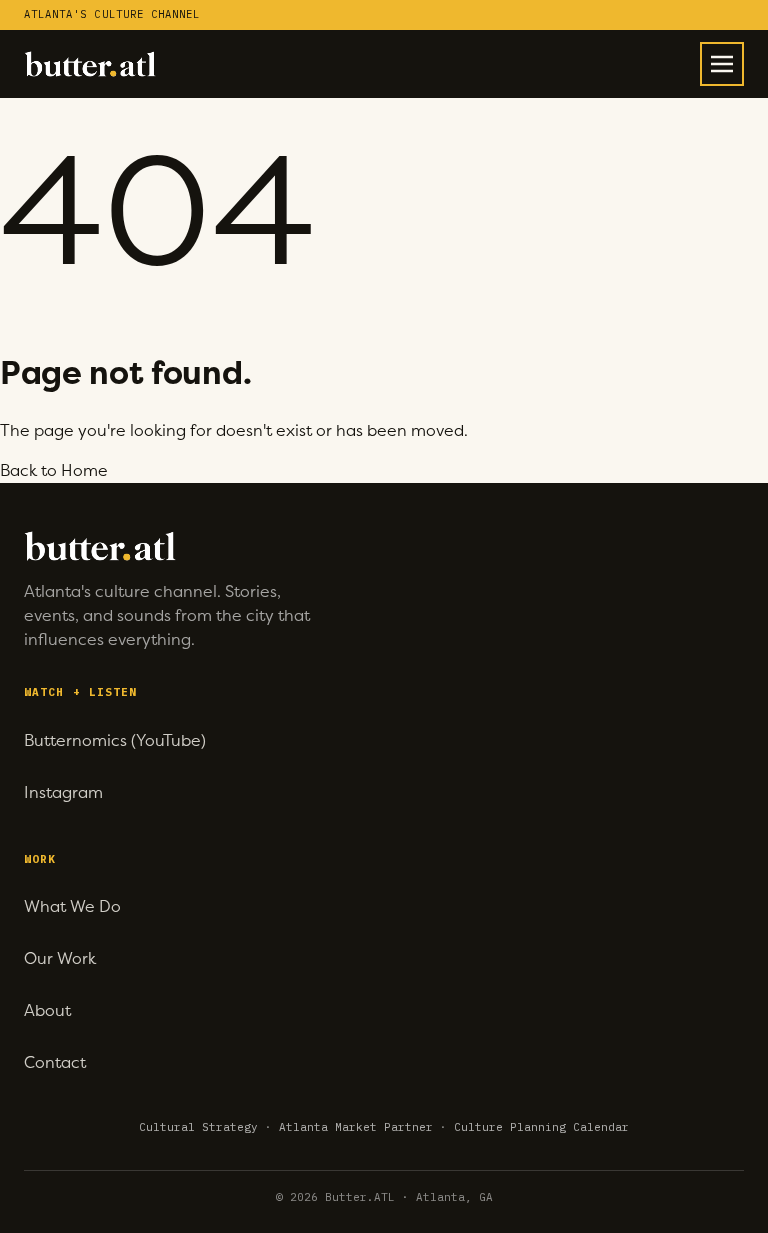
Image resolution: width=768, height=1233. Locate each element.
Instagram (63, 792)
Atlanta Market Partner (356, 1127)
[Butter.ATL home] (90, 64)
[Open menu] (722, 64)
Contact (55, 1062)
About (47, 1010)
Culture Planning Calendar (541, 1127)
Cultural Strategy (198, 1127)
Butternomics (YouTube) (115, 740)
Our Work (60, 958)
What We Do (72, 906)
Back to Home (54, 470)
